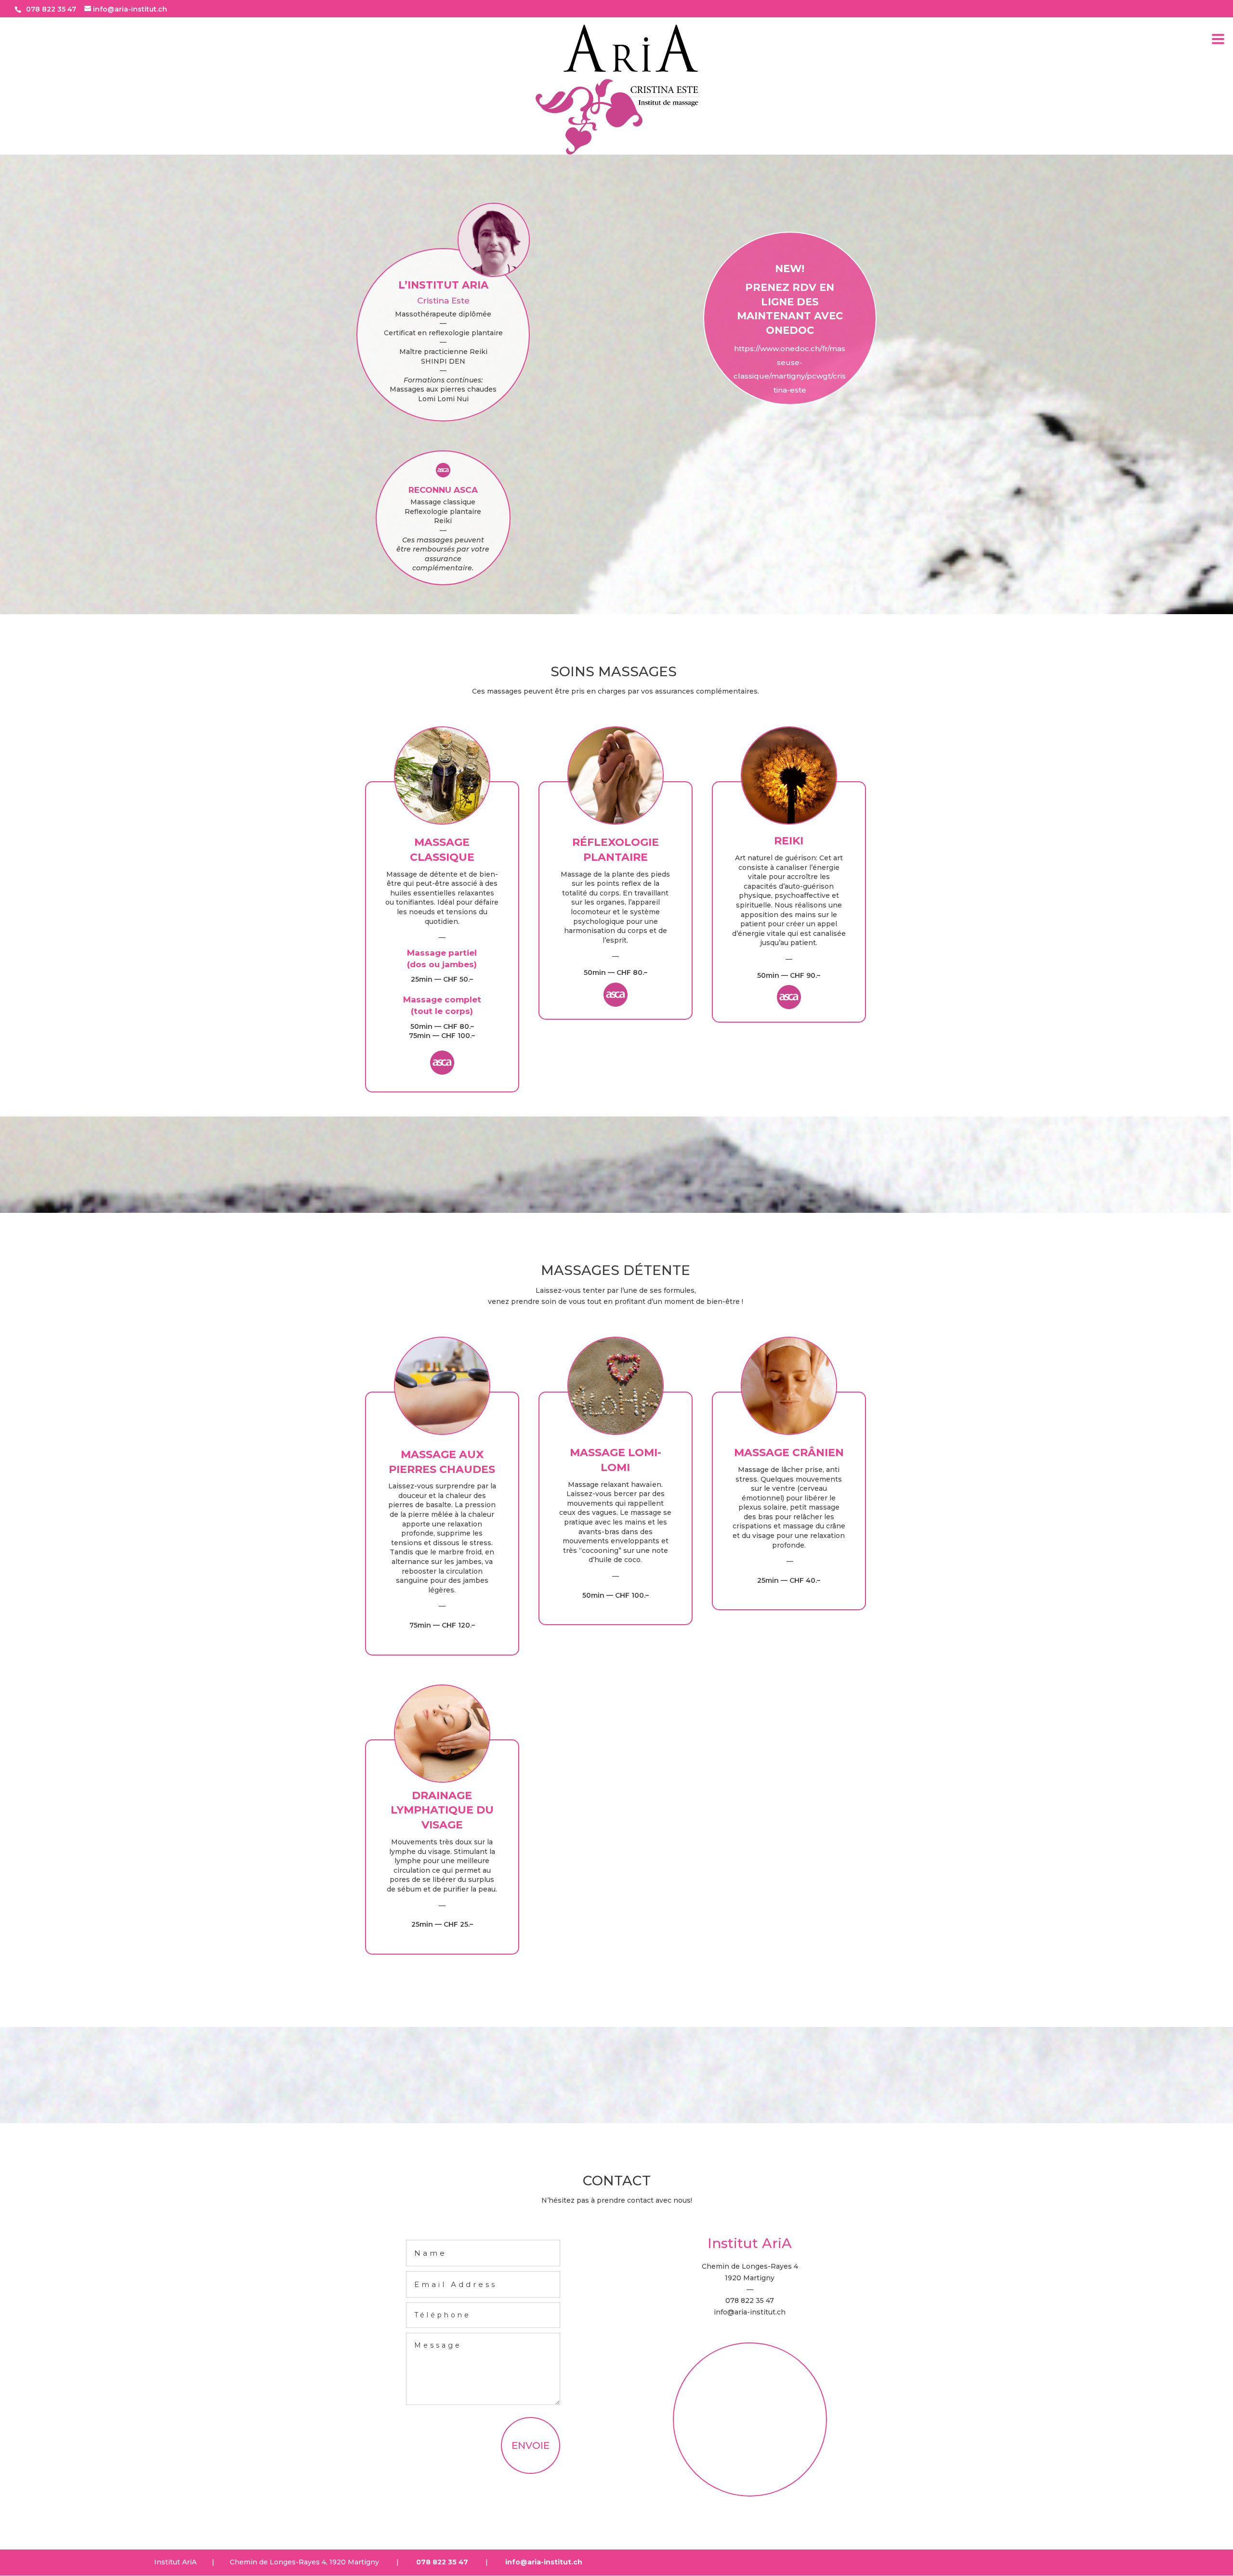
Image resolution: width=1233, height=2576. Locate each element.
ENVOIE (531, 2445)
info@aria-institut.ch (750, 2312)
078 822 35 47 (51, 9)
